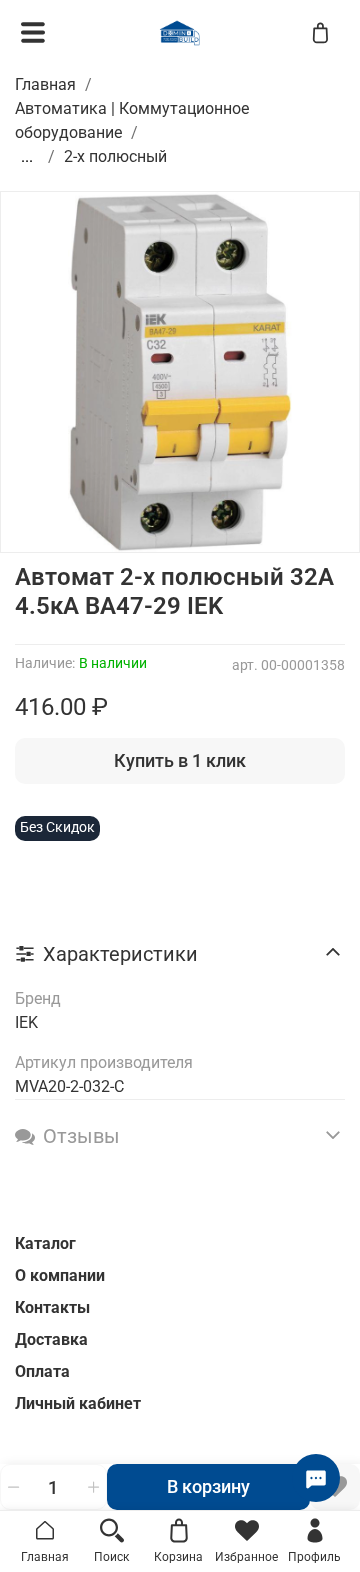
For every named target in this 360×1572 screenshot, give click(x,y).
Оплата (42, 1371)
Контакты (52, 1307)
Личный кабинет (78, 1403)
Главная (45, 84)
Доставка (51, 1339)
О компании (60, 1275)
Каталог (45, 1243)
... (27, 157)
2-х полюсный (115, 156)
